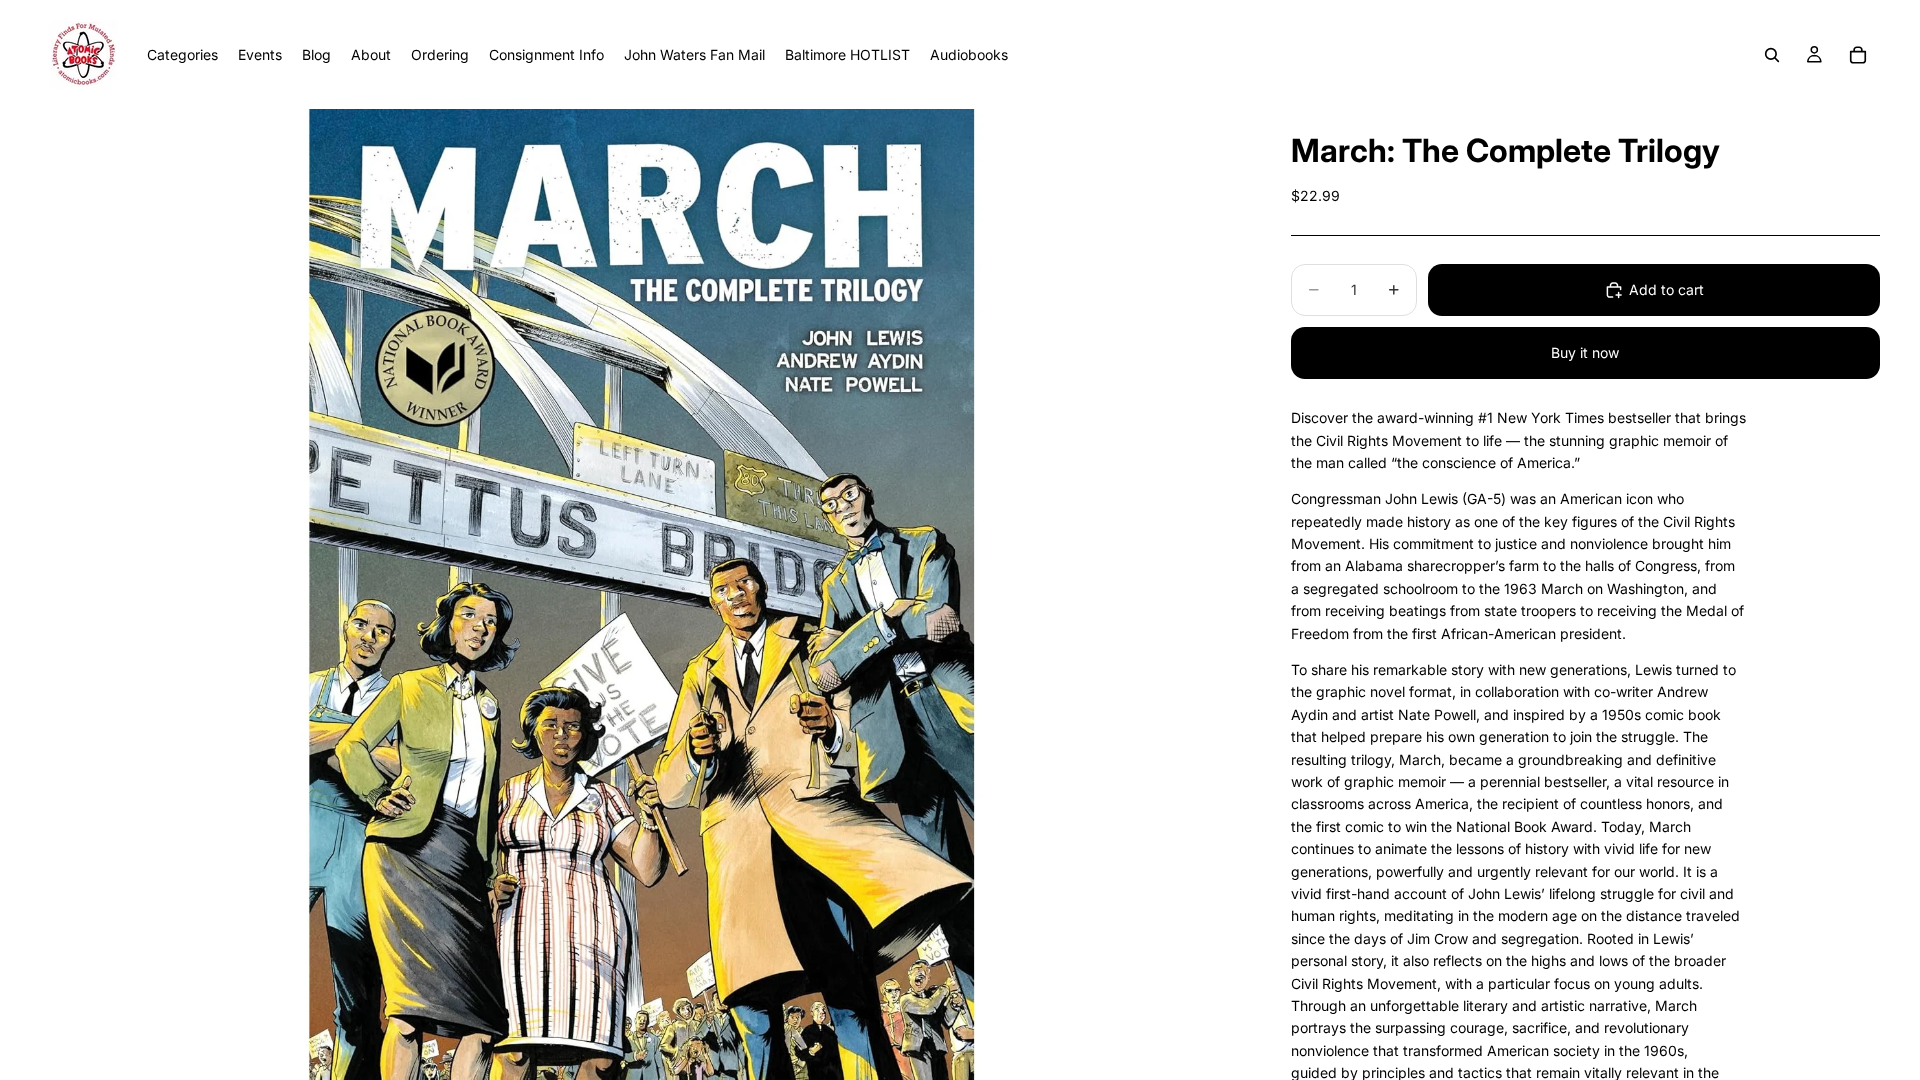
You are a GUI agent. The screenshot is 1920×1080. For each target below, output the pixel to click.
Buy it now (1585, 352)
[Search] (1772, 55)
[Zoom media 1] (641, 594)
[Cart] (1858, 55)
